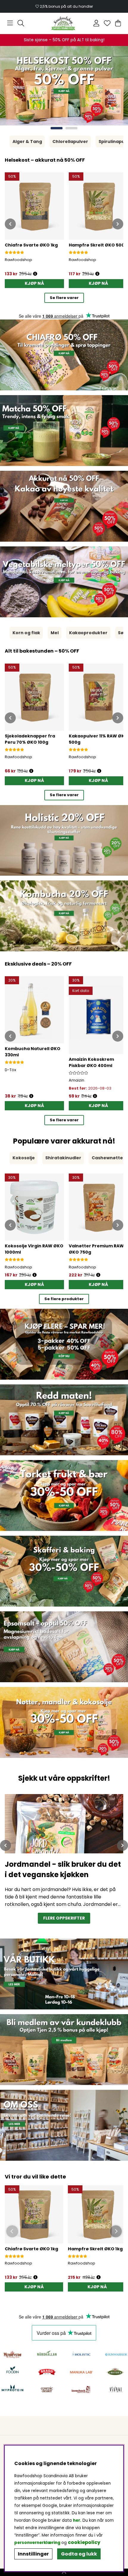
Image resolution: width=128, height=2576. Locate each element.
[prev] (6, 1845)
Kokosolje (24, 1158)
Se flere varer (64, 298)
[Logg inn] (96, 23)
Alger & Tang (27, 141)
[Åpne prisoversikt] (35, 274)
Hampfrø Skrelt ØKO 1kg (95, 2249)
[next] (122, 1845)
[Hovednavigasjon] (10, 23)
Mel (55, 633)
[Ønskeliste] (107, 23)
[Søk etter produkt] (21, 23)
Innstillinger (33, 2554)
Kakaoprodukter (88, 633)
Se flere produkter (64, 1299)
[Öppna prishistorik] (35, 2277)
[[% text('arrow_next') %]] (118, 224)
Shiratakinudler (63, 1158)
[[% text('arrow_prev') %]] (10, 224)
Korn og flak (26, 633)
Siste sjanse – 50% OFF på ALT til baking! (64, 40)
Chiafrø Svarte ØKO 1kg (31, 2249)
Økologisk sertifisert (64, 6)
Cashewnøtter (108, 1158)
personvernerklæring (37, 2543)
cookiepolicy (84, 2542)
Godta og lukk (79, 2554)
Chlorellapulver (70, 141)
